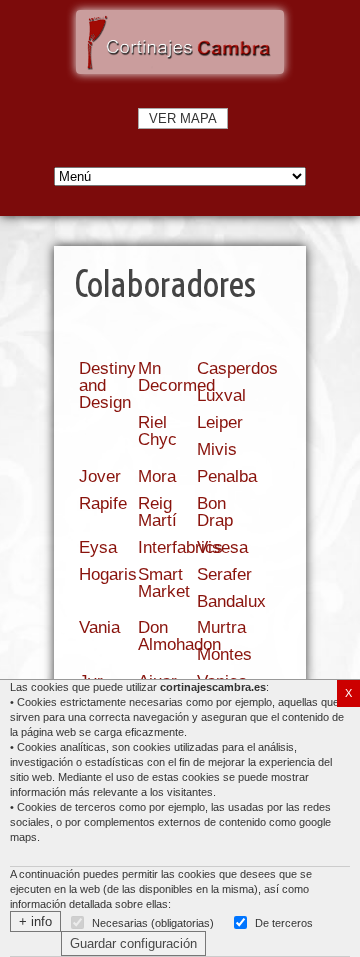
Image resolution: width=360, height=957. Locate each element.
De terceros (284, 923)
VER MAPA (183, 118)
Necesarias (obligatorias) (153, 923)
